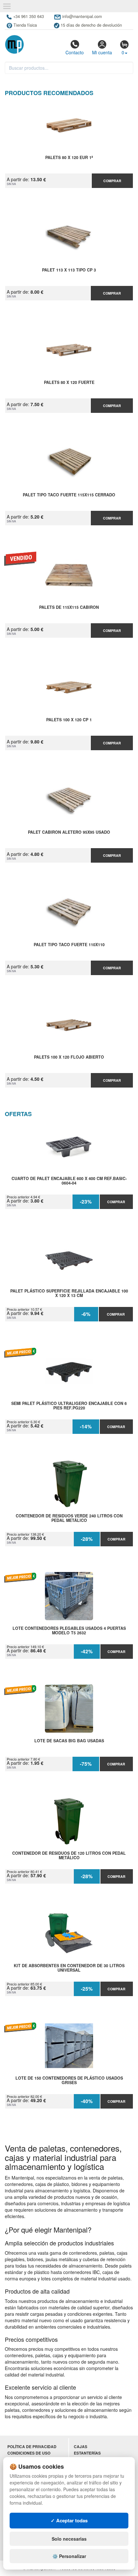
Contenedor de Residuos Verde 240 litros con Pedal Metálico (69, 1518)
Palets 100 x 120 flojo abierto (69, 1057)
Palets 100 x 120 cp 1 (69, 720)
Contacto (75, 52)
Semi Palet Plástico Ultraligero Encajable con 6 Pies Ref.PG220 (69, 1406)
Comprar (112, 181)
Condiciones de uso (29, 2453)
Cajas (81, 2447)
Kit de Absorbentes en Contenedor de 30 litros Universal (69, 1968)
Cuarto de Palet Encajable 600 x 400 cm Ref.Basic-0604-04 (69, 1181)
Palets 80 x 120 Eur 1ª (69, 158)
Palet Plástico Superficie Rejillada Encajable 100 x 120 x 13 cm (69, 1293)
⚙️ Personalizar (69, 2556)
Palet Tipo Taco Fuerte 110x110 (69, 945)
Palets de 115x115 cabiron (69, 608)
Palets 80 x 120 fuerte (69, 383)
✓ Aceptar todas (69, 2520)
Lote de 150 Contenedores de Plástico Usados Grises (69, 2081)
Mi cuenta (102, 52)
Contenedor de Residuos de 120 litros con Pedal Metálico (69, 1856)
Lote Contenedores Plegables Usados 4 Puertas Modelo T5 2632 (69, 1631)
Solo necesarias (69, 2539)
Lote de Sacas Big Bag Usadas (69, 1741)
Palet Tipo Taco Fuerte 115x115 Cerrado (69, 495)
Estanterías (87, 2453)
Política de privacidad (32, 2447)
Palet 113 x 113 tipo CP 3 (69, 270)
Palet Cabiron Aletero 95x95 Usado (69, 832)
